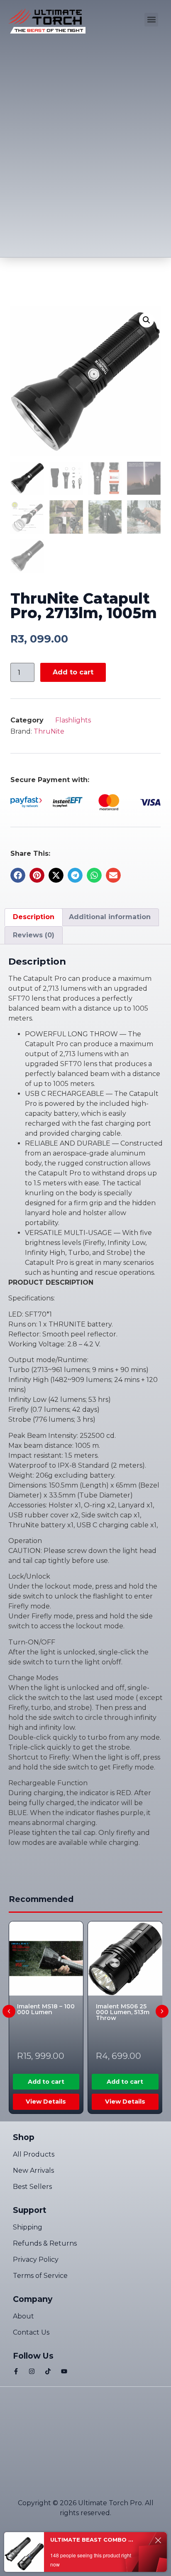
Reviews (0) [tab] (34, 935)
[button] (151, 20)
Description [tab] (34, 917)
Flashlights (73, 720)
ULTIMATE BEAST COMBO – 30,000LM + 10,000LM (93, 2540)
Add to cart (73, 672)
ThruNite (49, 731)
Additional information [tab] (110, 917)
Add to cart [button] (46, 2082)
